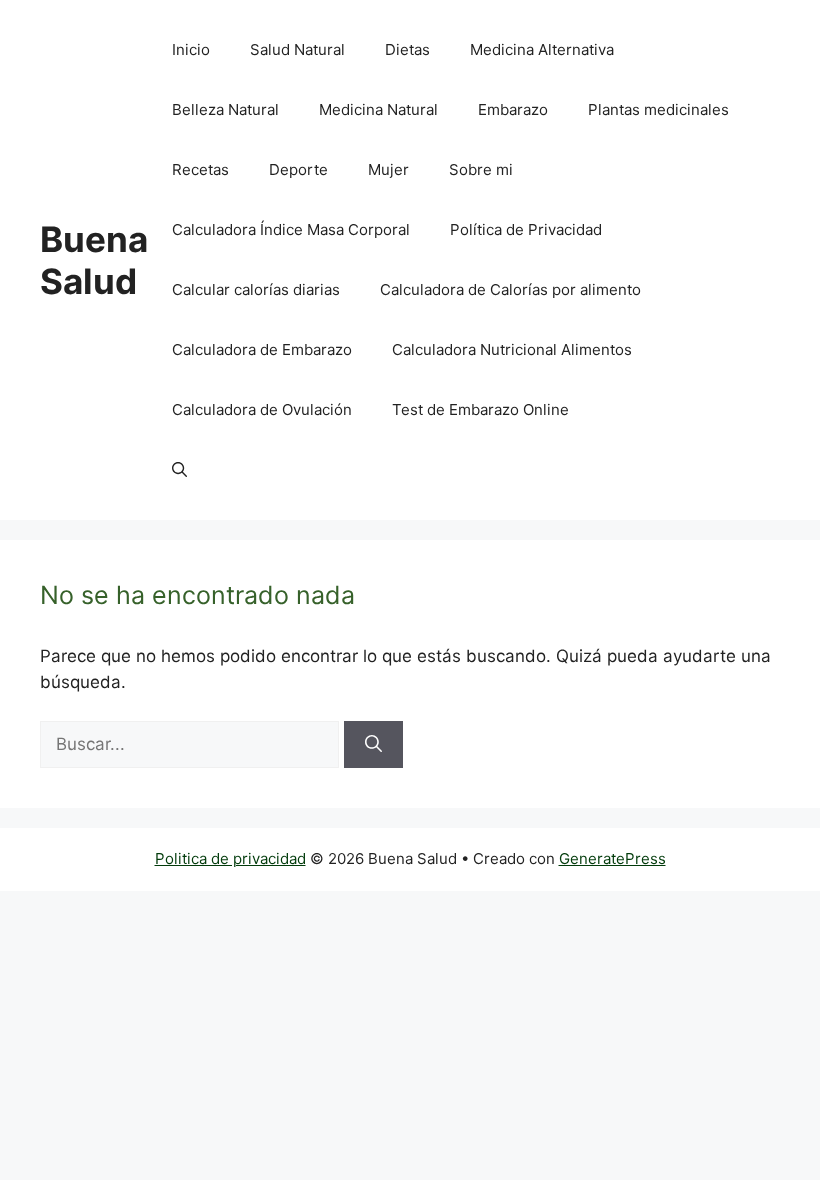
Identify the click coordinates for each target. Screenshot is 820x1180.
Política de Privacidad (526, 229)
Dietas (407, 49)
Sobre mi (481, 169)
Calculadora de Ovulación (262, 409)
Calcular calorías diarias (256, 289)
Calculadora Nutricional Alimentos (512, 349)
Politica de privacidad (230, 858)
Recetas (200, 169)
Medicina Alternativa (542, 49)
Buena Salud (94, 260)
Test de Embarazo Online (480, 409)
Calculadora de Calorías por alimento (510, 289)
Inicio (191, 49)
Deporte (298, 169)
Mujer (388, 169)
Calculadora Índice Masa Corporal (291, 229)
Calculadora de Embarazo (262, 349)
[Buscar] (373, 745)
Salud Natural (297, 49)
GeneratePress (612, 858)
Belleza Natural (225, 109)
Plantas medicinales (658, 109)
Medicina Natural (378, 109)
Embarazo (513, 109)
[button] (179, 470)
